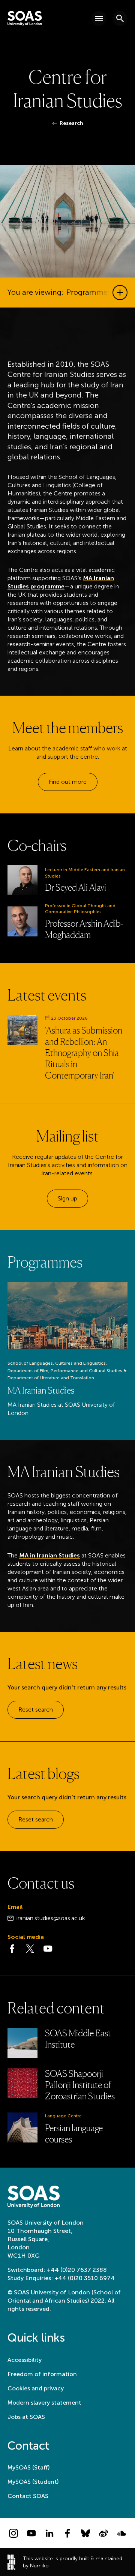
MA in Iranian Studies (49, 1555)
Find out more (68, 782)
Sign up (67, 1198)
